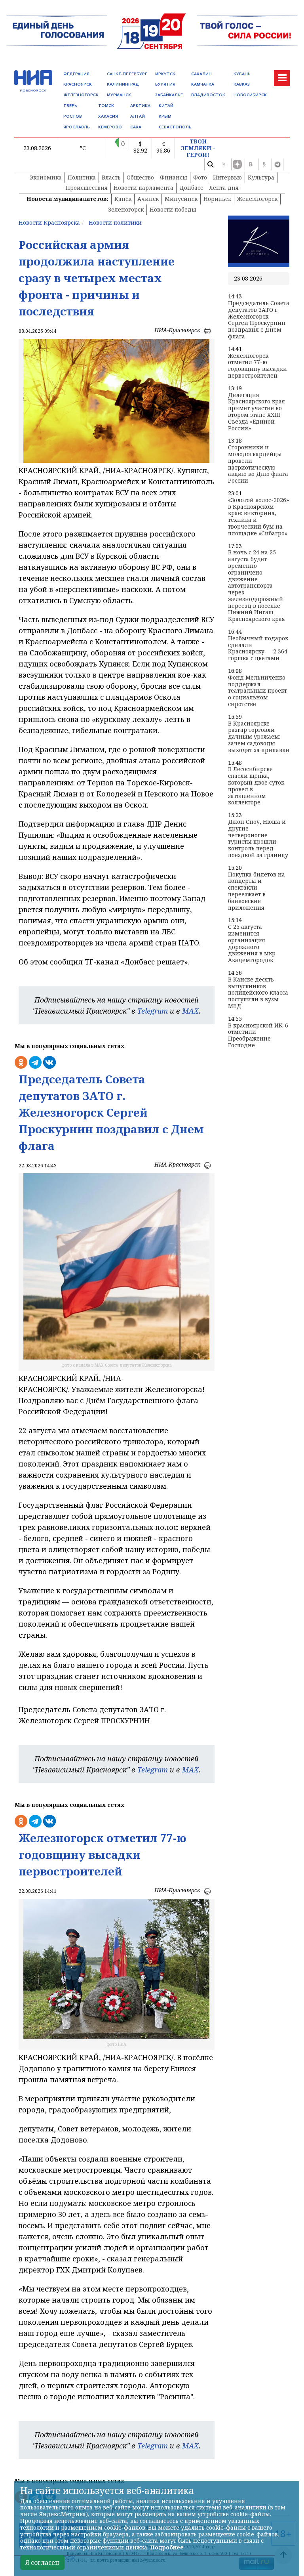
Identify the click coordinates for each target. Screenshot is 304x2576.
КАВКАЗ (242, 84)
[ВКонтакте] (251, 164)
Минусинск (181, 199)
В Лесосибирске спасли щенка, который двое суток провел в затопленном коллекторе (256, 786)
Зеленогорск (126, 209)
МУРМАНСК (119, 95)
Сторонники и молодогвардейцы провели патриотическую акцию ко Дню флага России (258, 464)
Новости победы (173, 209)
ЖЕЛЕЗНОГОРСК (81, 95)
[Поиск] (210, 164)
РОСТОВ (73, 116)
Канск (123, 199)
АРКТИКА (140, 106)
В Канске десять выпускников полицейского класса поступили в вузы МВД (258, 993)
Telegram (153, 1011)
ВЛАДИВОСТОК (208, 95)
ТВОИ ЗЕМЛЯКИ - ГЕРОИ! (198, 148)
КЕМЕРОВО (110, 127)
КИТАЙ (166, 106)
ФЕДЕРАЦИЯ (76, 74)
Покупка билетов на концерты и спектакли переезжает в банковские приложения (256, 891)
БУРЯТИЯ (165, 84)
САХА (136, 127)
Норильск (217, 199)
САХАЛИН (201, 74)
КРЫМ (165, 116)
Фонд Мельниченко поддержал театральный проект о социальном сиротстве (257, 691)
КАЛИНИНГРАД (123, 84)
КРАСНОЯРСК (78, 84)
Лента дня (224, 188)
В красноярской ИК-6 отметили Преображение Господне (258, 1036)
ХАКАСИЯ (108, 116)
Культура (261, 177)
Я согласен (42, 2563)
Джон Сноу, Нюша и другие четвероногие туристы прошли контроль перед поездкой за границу (258, 839)
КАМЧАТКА (203, 84)
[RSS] (224, 164)
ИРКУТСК (165, 74)
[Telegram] (277, 164)
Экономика (46, 177)
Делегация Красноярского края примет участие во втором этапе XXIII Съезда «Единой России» (256, 412)
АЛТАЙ (138, 116)
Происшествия (87, 188)
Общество (140, 177)
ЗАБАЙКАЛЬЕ (169, 95)
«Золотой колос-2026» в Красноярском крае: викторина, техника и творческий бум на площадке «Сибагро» (258, 517)
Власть (111, 177)
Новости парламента (143, 188)
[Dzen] (237, 164)
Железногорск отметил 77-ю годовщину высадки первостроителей (257, 366)
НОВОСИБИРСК (250, 95)
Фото (200, 177)
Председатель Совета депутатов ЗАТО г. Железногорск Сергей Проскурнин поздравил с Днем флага (259, 320)
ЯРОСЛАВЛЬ (77, 127)
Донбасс (191, 188)
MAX (190, 1011)
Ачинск (148, 199)
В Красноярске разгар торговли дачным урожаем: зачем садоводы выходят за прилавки (259, 737)
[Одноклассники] (264, 164)
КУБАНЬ (242, 74)
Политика (82, 177)
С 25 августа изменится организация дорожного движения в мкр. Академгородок (252, 944)
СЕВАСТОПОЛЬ (175, 127)
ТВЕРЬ (70, 106)
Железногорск (257, 199)
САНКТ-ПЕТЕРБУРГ (127, 74)
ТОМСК (106, 106)
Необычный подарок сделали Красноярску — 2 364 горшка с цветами (258, 648)
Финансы (174, 177)
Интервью (227, 177)
